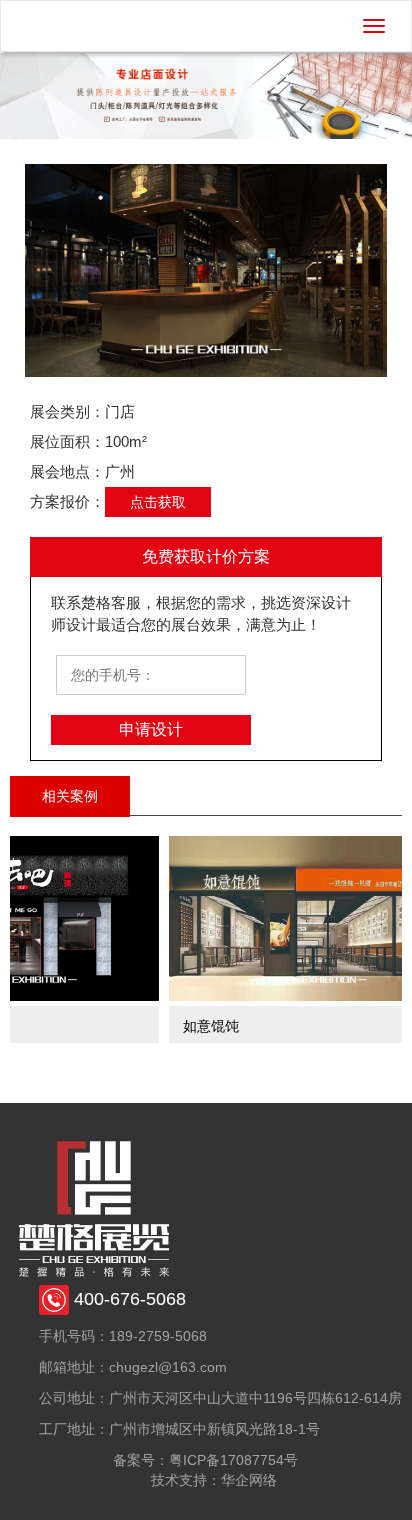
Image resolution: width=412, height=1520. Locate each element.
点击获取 (158, 502)
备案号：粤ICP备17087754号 (205, 1460)
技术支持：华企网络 (214, 1480)
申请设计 (151, 729)
